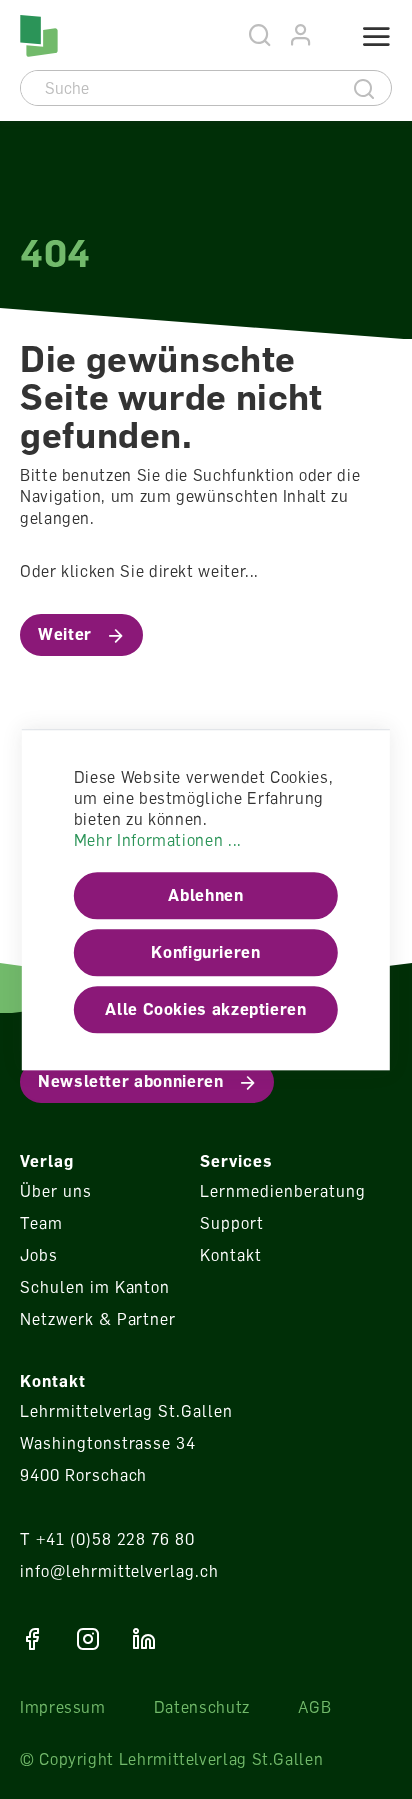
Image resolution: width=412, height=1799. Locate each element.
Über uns (56, 1191)
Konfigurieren (205, 953)
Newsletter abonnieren (130, 1081)
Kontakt (231, 1255)
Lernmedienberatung (282, 1191)
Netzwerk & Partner (98, 1319)
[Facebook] (32, 1639)
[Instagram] (88, 1639)
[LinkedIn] (144, 1639)
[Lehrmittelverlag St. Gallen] (39, 36)
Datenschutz (202, 1707)
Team (41, 1223)
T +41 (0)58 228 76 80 (107, 1539)
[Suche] (364, 88)
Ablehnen (205, 896)
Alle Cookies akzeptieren (205, 1010)
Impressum (63, 1707)
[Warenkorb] (329, 37)
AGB (315, 1707)
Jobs (39, 1255)
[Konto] (301, 35)
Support (232, 1223)
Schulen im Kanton (95, 1287)
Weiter (65, 634)
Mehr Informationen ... (158, 841)
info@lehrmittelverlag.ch (119, 1571)
